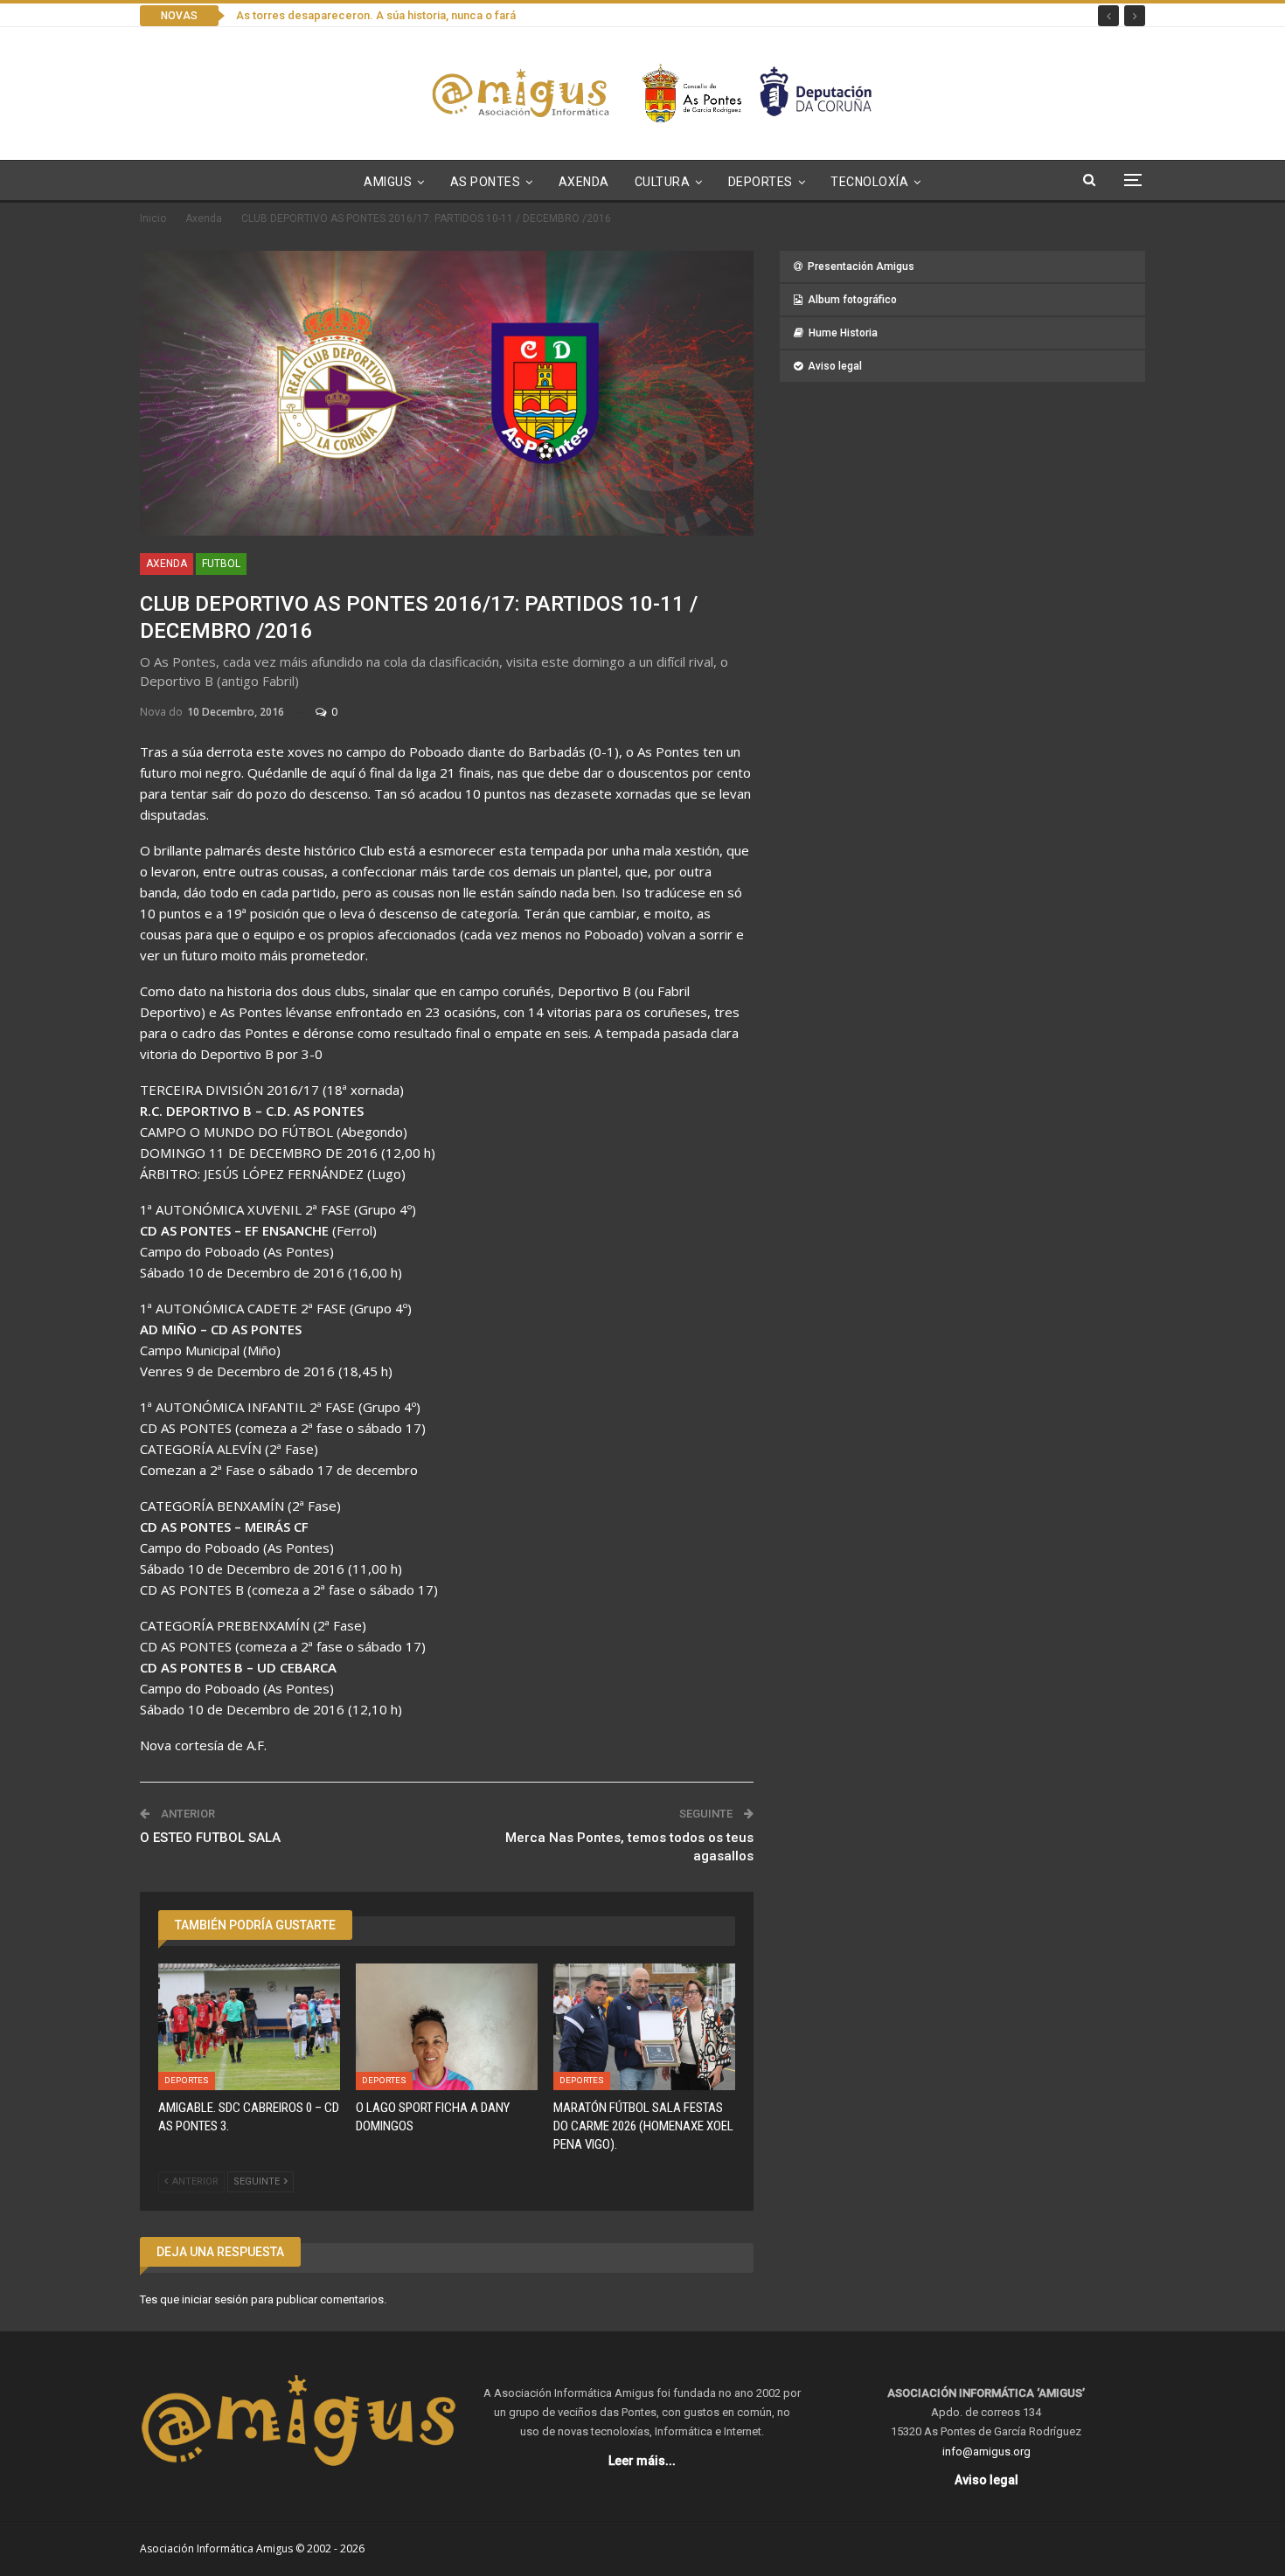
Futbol (221, 564)
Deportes (761, 182)
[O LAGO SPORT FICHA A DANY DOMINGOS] (447, 2027)
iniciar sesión (215, 2299)
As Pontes (486, 182)
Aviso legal (835, 366)
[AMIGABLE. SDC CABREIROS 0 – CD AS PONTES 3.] (249, 2027)
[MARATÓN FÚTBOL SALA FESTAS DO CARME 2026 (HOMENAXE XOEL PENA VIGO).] (644, 2027)
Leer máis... (642, 2461)
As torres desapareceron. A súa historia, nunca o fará (376, 15)
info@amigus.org (986, 2451)
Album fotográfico (852, 300)
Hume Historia (843, 333)
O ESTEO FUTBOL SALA (210, 1838)
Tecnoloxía (869, 182)
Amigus (388, 182)
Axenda (584, 182)
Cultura (663, 182)
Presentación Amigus (861, 267)
